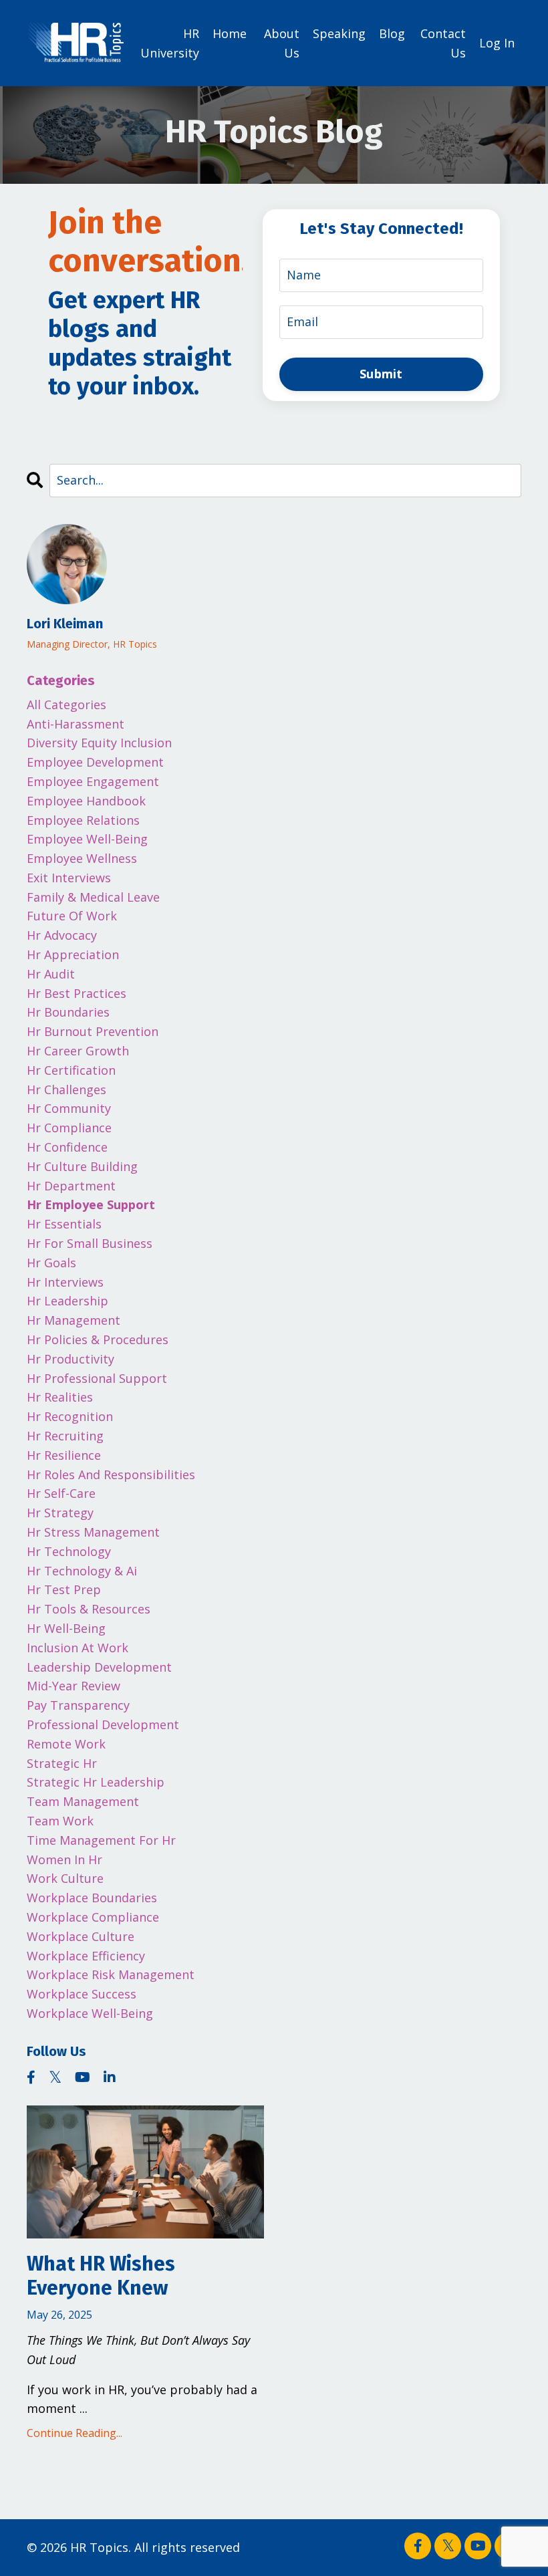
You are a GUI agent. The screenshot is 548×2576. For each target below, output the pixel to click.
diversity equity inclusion (99, 743)
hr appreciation (73, 954)
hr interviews (65, 1282)
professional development (103, 1724)
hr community (69, 1108)
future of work (72, 916)
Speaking (339, 33)
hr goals (51, 1263)
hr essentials (64, 1224)
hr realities (60, 1397)
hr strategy (60, 1513)
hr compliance (69, 1128)
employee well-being (87, 839)
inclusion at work (78, 1648)
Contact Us (443, 43)
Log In (497, 43)
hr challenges (66, 1089)
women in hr (64, 1859)
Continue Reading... (75, 2433)
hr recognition (70, 1416)
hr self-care (61, 1493)
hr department (71, 1186)
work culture (65, 1878)
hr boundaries (68, 1012)
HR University (170, 43)
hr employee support (91, 1204)
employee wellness (82, 858)
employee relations (83, 820)
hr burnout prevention (93, 1031)
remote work (66, 1744)
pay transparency (78, 1705)
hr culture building (82, 1166)
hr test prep (64, 1589)
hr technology (69, 1551)
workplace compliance (93, 1917)
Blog (392, 33)
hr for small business (90, 1243)
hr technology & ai (82, 1571)
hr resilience (64, 1455)
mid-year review (74, 1686)
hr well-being (66, 1628)
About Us (282, 43)
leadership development (99, 1667)
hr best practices (77, 993)
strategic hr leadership (96, 1782)
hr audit (51, 974)
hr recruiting (65, 1436)
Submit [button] (381, 374)
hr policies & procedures (98, 1339)
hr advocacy (62, 935)
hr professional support (97, 1378)
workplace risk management (111, 1974)
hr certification (71, 1070)
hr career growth (78, 1051)
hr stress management (93, 1532)
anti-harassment (76, 724)
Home (230, 33)
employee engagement (93, 781)
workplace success (82, 1994)
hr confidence (67, 1147)
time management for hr (101, 1840)
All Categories (66, 704)
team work (60, 1821)
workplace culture (81, 1936)
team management (83, 1801)
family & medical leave (93, 897)
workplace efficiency (86, 1956)
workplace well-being (90, 2013)
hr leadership (67, 1301)
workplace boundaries (92, 1898)
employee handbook (86, 801)
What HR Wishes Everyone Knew (101, 2276)
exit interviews (69, 878)
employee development (95, 762)
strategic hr (62, 1763)
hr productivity (71, 1359)
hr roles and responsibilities (111, 1474)
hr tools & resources (89, 1609)
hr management (74, 1320)
